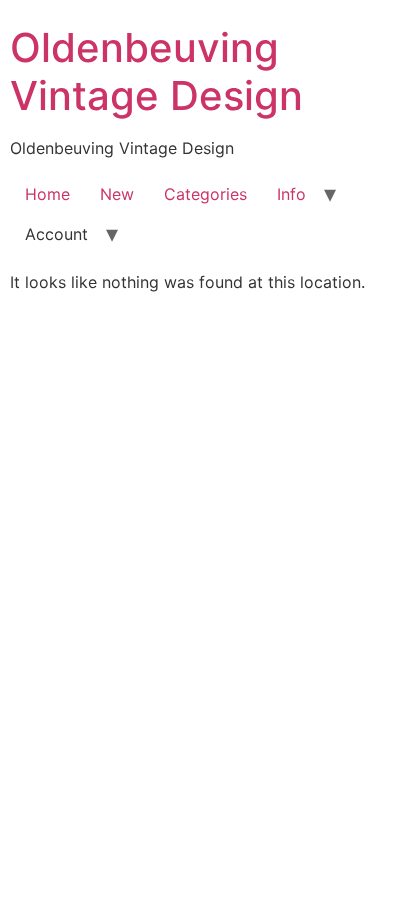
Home (47, 194)
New (117, 194)
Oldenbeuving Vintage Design (156, 71)
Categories (205, 194)
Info (291, 194)
